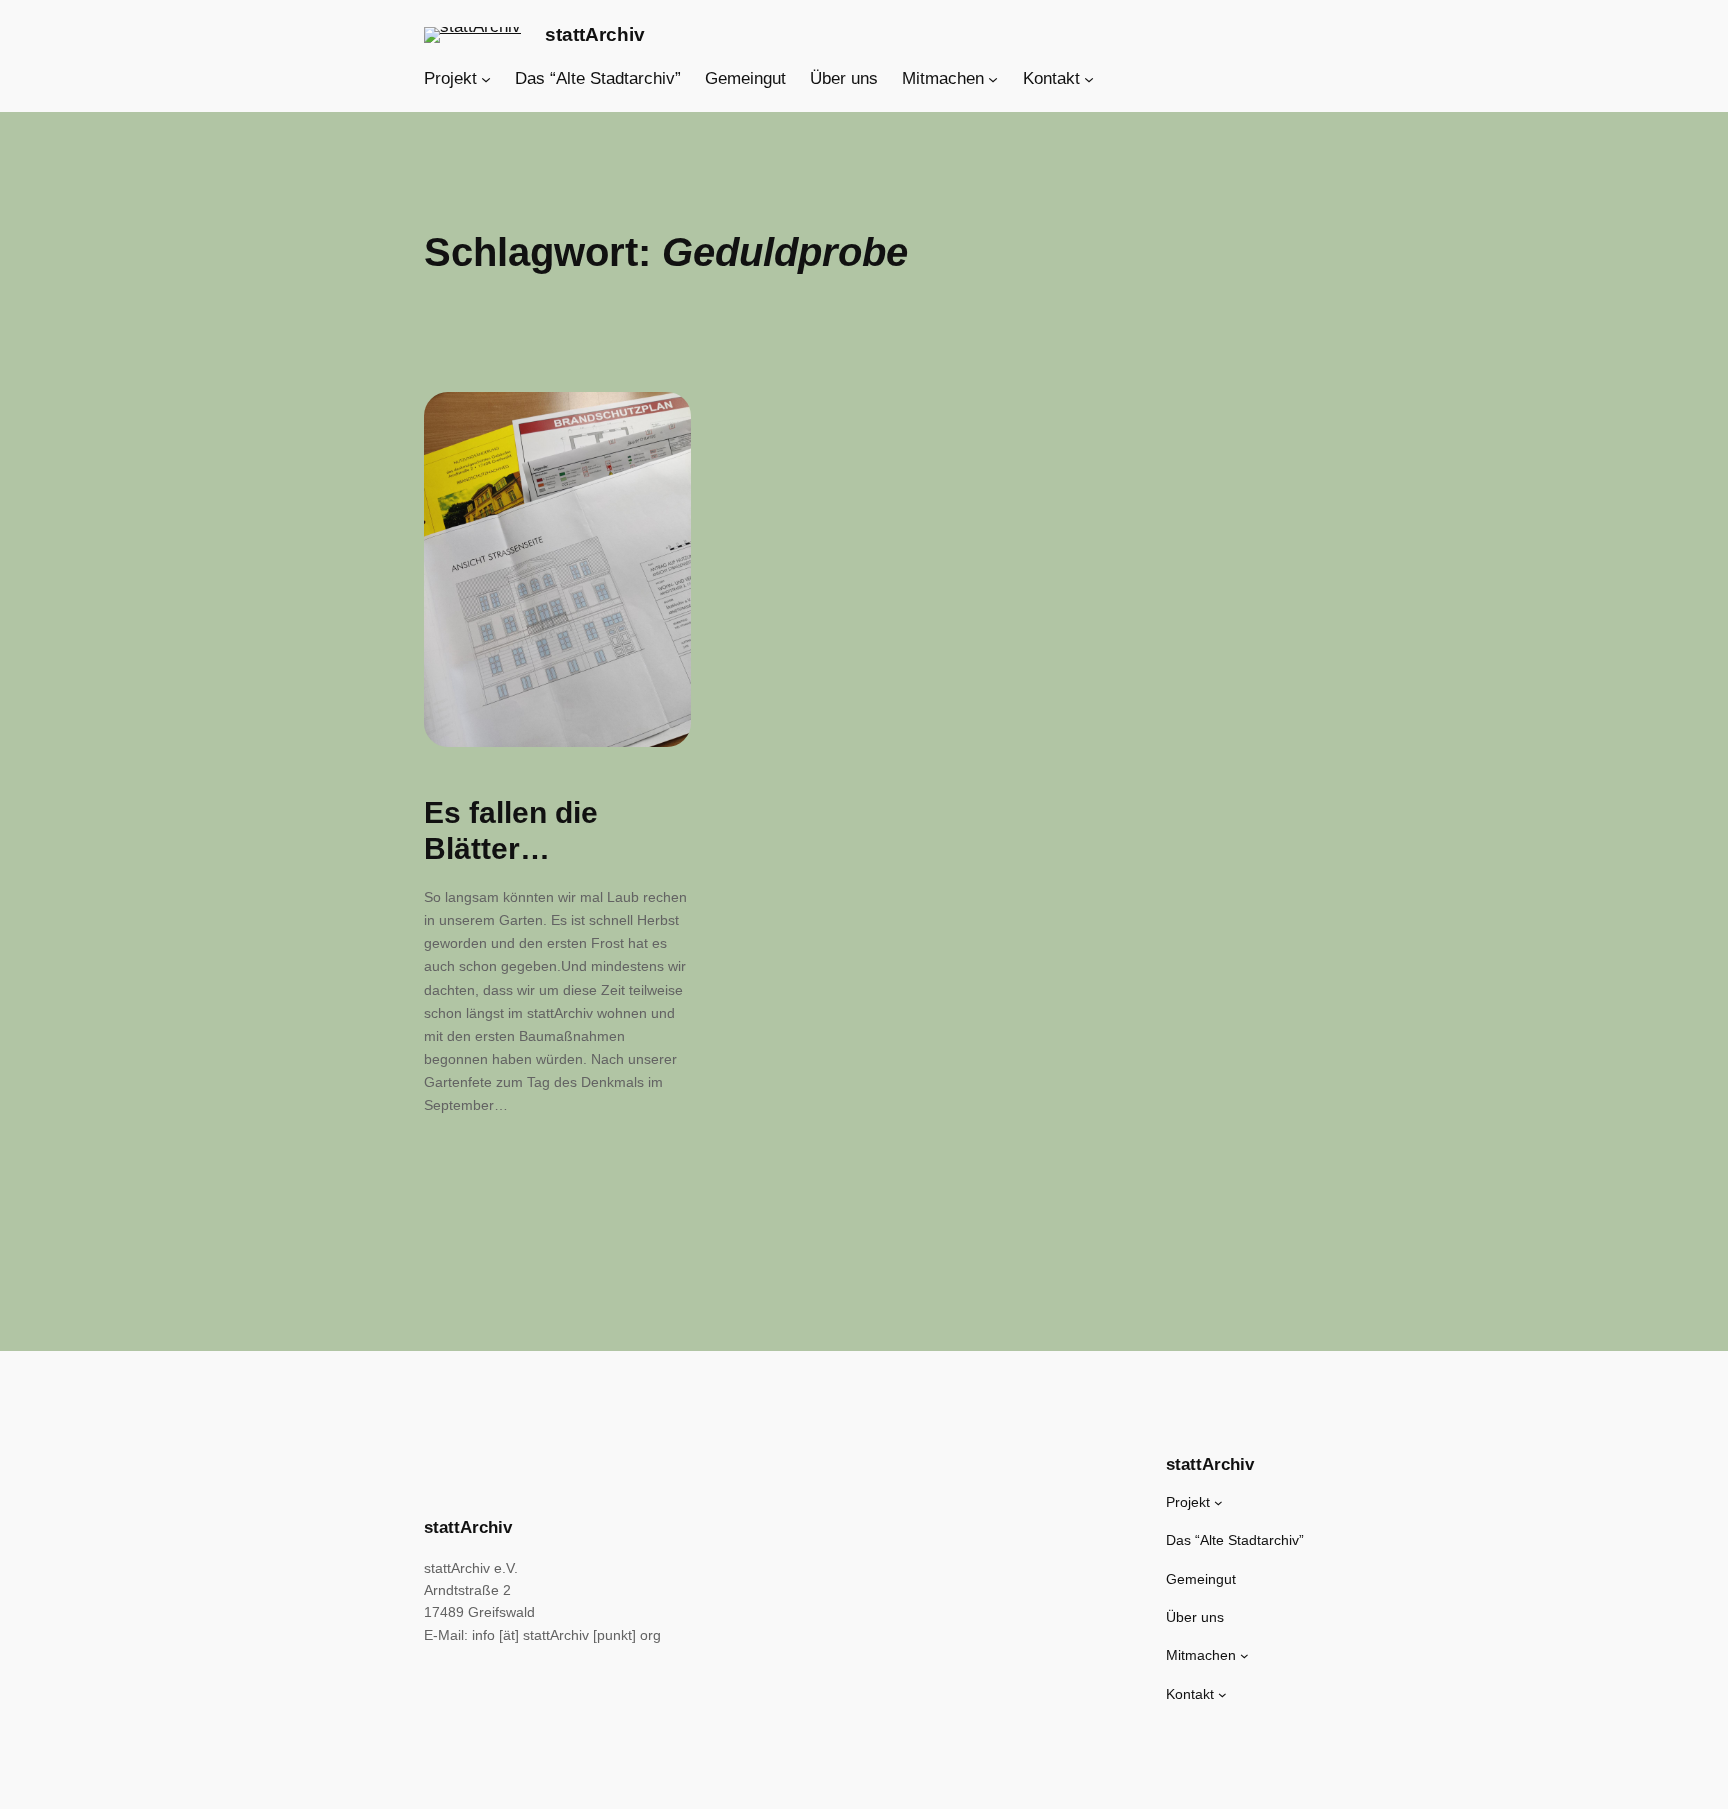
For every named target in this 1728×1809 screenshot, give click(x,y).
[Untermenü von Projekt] (486, 79)
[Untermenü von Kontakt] (1089, 79)
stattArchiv (595, 34)
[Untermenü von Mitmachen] (993, 79)
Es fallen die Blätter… (511, 830)
